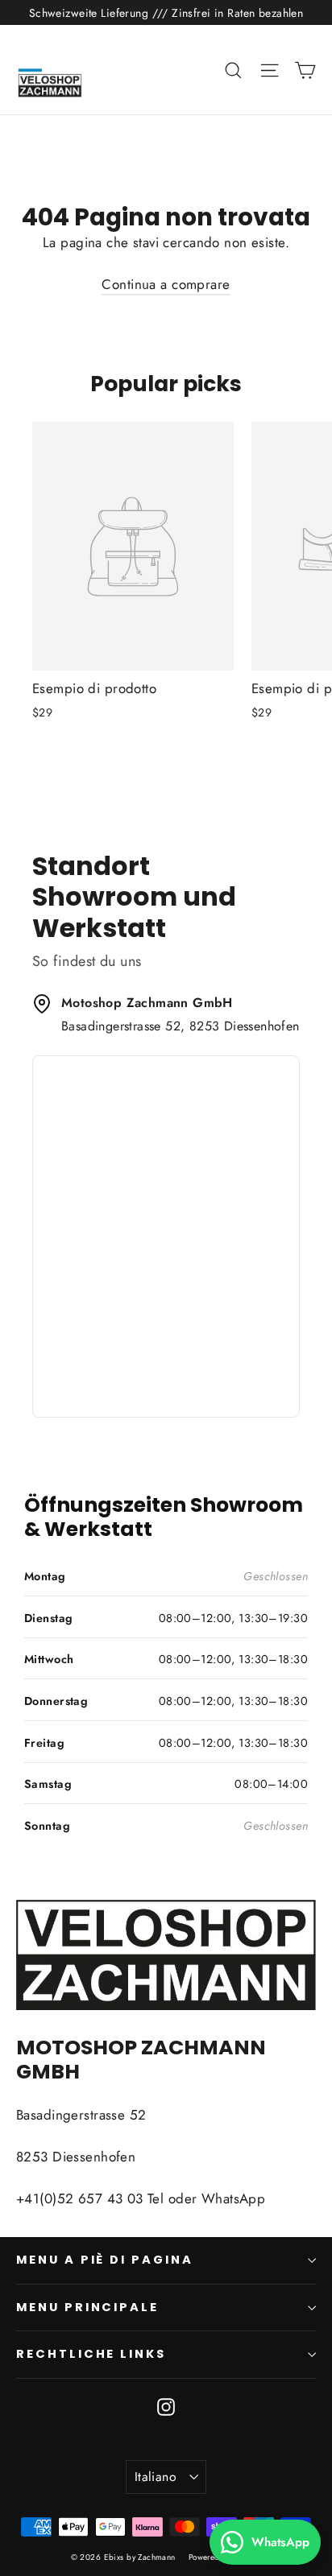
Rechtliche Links (91, 2354)
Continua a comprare (166, 284)
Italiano (156, 2477)
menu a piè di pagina (105, 2260)
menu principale (87, 2307)
